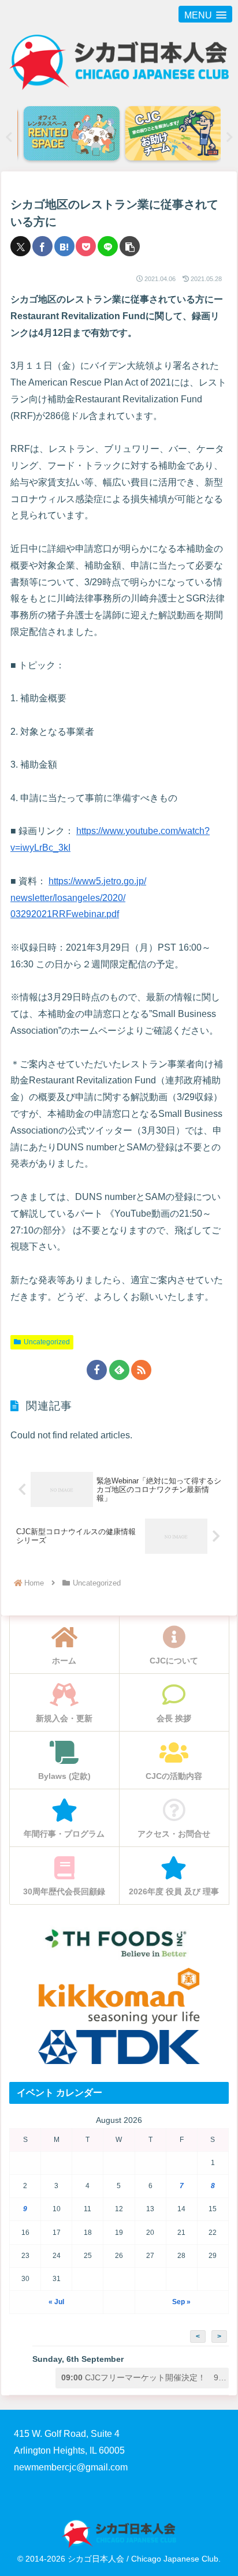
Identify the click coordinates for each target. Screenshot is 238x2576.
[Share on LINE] (108, 246)
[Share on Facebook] (42, 246)
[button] (130, 246)
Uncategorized (47, 1342)
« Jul (56, 2302)
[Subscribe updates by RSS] (141, 1370)
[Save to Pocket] (86, 246)
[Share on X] (21, 246)
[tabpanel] (68, 134)
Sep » (181, 2302)
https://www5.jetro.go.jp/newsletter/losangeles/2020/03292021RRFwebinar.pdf (78, 898)
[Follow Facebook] (97, 1370)
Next (229, 137)
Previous (9, 137)
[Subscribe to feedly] (119, 1370)
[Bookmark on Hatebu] (64, 246)
